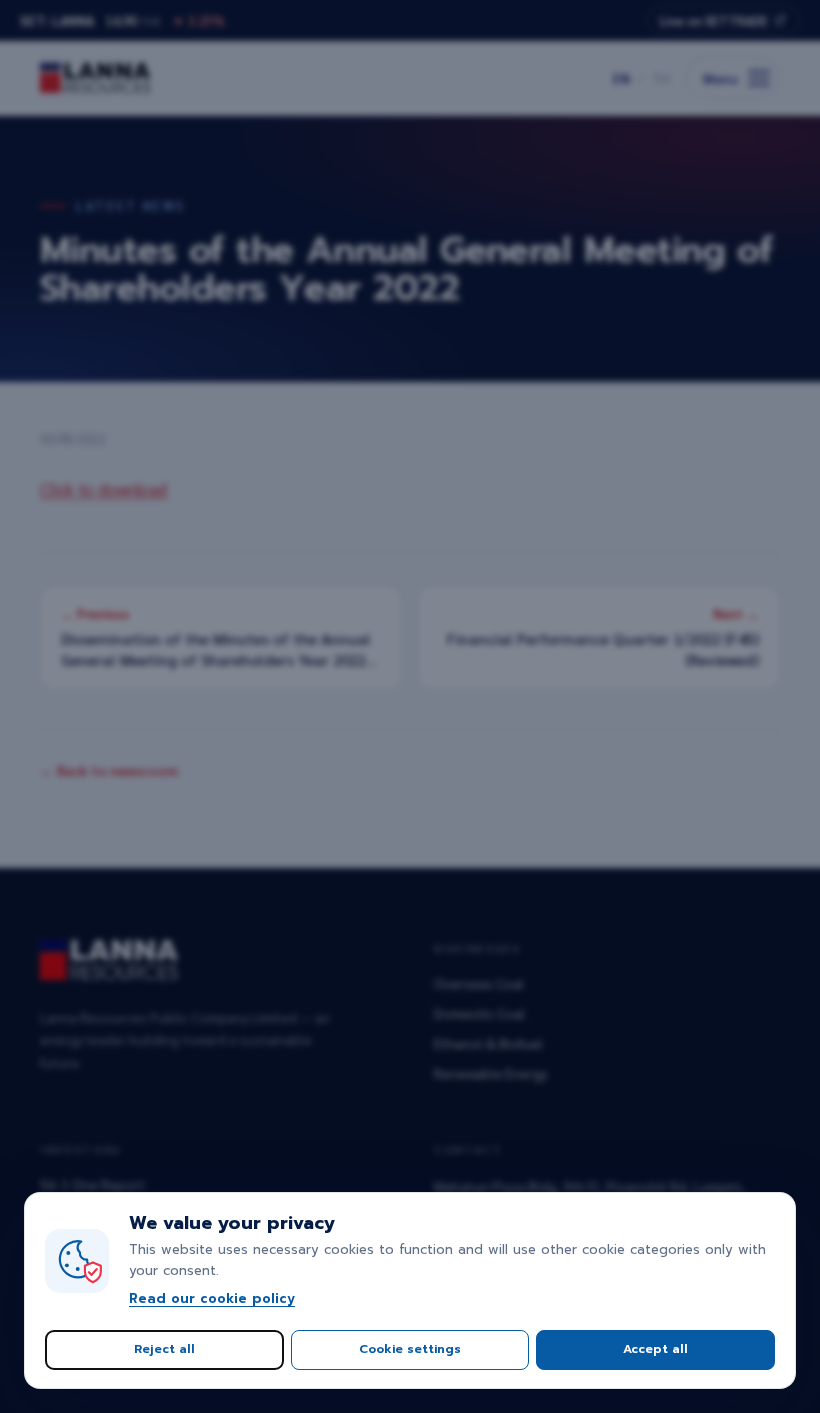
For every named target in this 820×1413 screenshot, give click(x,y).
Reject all (164, 1349)
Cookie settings (410, 1349)
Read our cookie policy (212, 1298)
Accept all (655, 1349)
